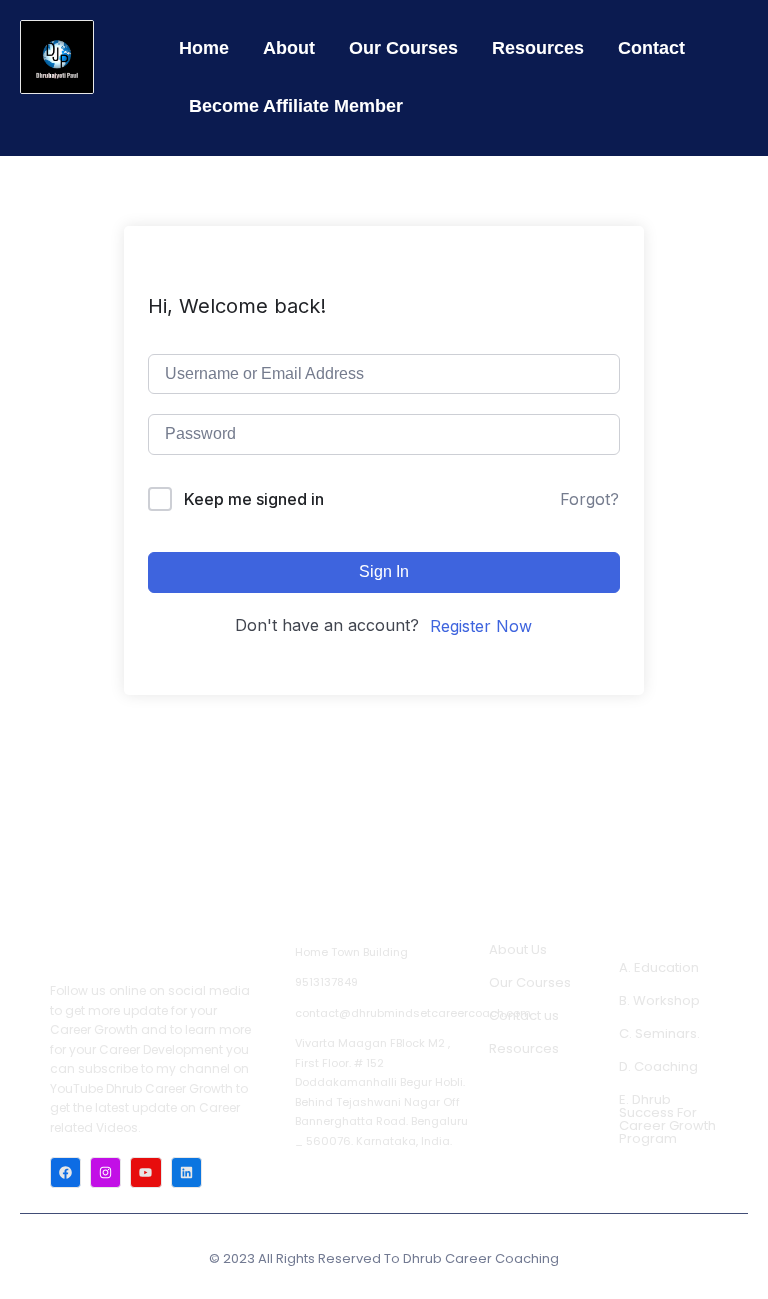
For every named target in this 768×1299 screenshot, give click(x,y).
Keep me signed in (254, 499)
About (289, 48)
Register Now (481, 626)
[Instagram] (105, 1172)
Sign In (384, 571)
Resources (538, 48)
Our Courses (403, 48)
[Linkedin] (186, 1172)
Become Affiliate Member (296, 106)
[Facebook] (65, 1172)
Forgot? (589, 499)
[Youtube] (145, 1172)
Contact (651, 48)
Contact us (524, 1015)
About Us (518, 949)
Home (204, 48)
